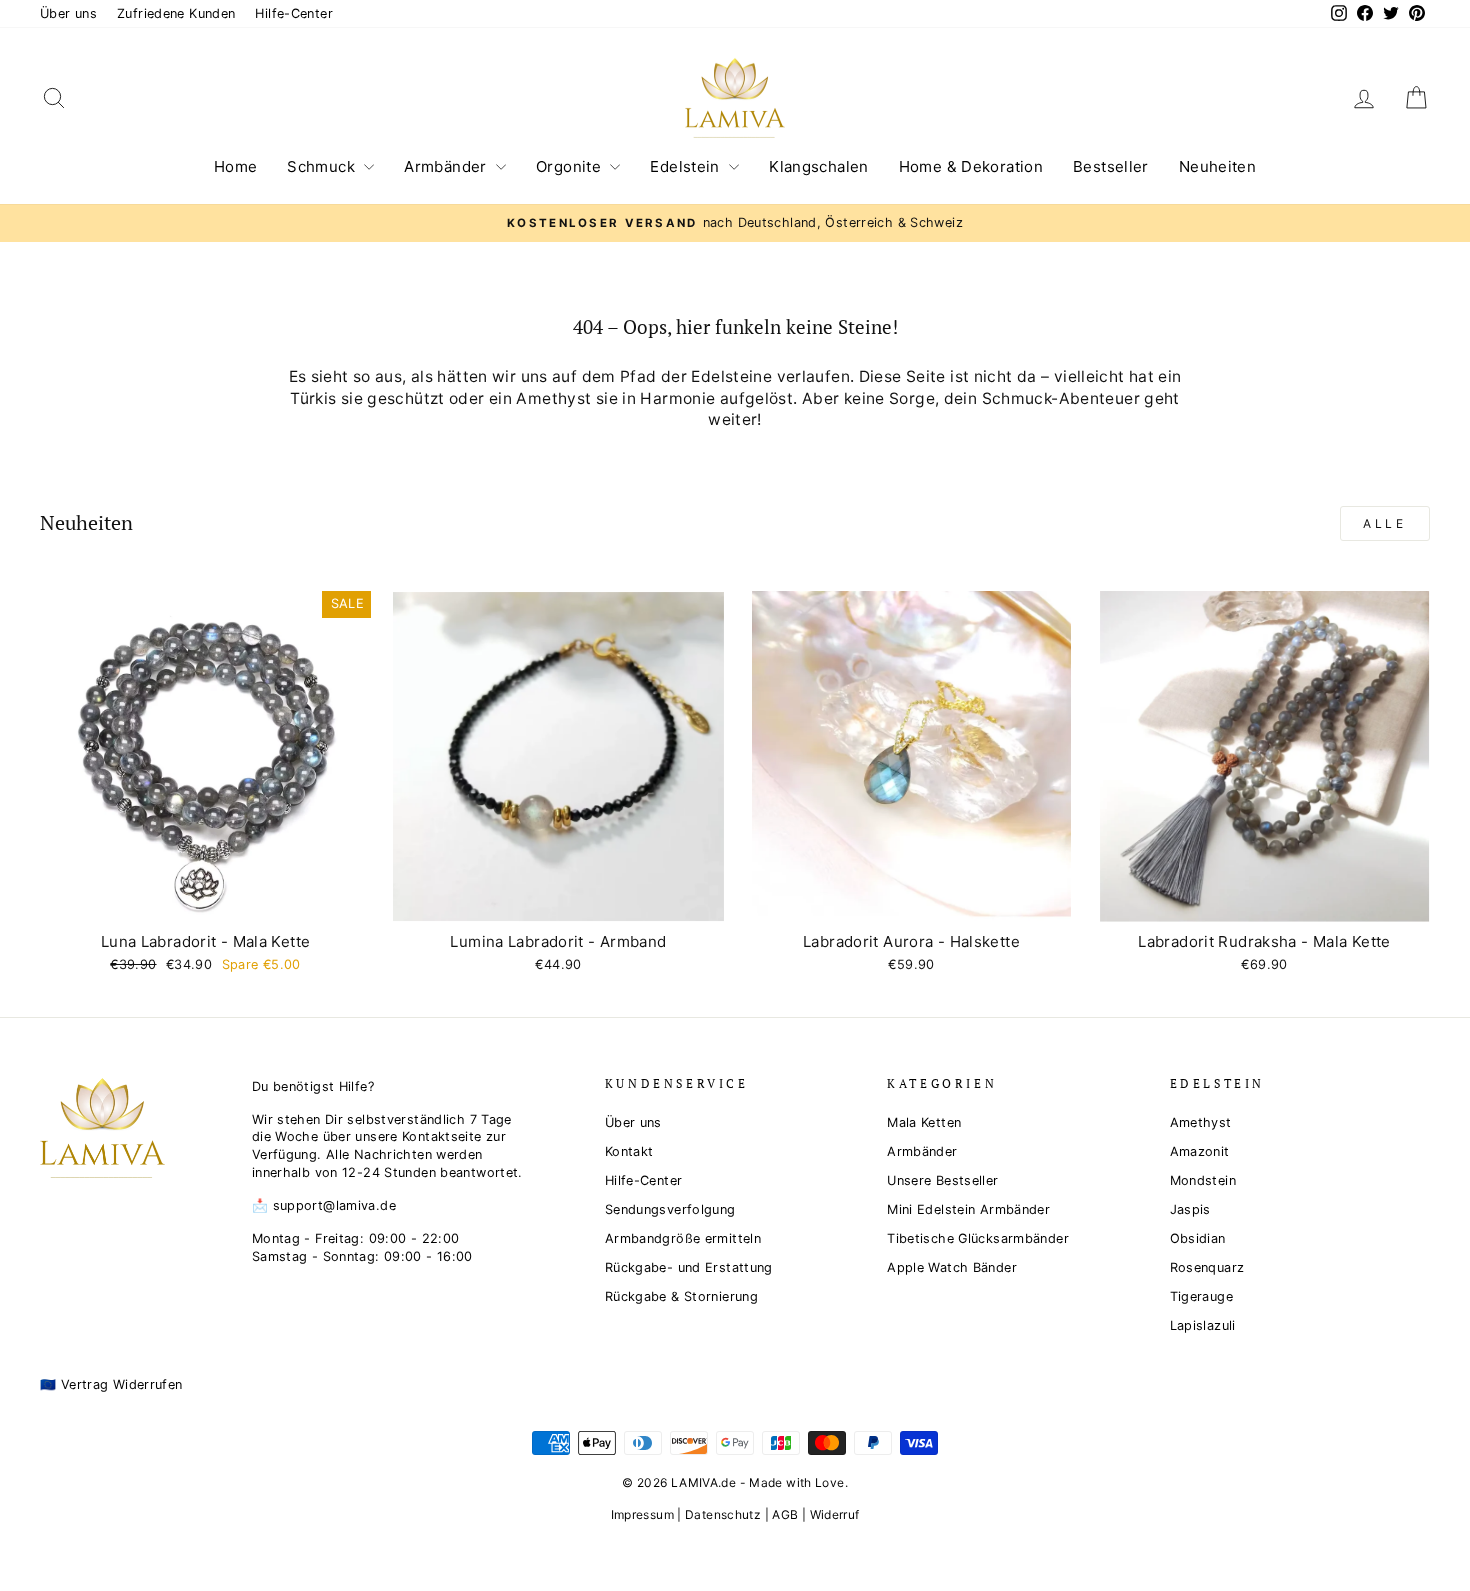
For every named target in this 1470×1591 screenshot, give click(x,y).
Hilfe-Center (294, 13)
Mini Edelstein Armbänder (968, 1209)
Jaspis (1190, 1209)
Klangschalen (819, 166)
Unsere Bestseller (942, 1180)
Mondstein (1203, 1180)
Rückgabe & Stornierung (681, 1296)
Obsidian (1198, 1238)
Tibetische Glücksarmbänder (978, 1238)
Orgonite (570, 166)
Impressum (642, 1514)
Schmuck (323, 166)
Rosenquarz (1207, 1267)
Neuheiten (1217, 166)
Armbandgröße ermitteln (683, 1238)
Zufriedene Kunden (176, 13)
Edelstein (687, 166)
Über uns (68, 13)
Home (236, 166)
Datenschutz (723, 1514)
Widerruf (835, 1514)
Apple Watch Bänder (952, 1267)
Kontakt (629, 1151)
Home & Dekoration (971, 166)
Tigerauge (1201, 1296)
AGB (785, 1514)
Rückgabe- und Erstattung (689, 1267)
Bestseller (1111, 166)
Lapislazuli (1203, 1325)
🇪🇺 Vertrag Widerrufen (111, 1384)
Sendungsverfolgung (670, 1209)
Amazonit (1200, 1151)
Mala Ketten (924, 1122)
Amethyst (1201, 1122)
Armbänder (447, 166)
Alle (1384, 523)
